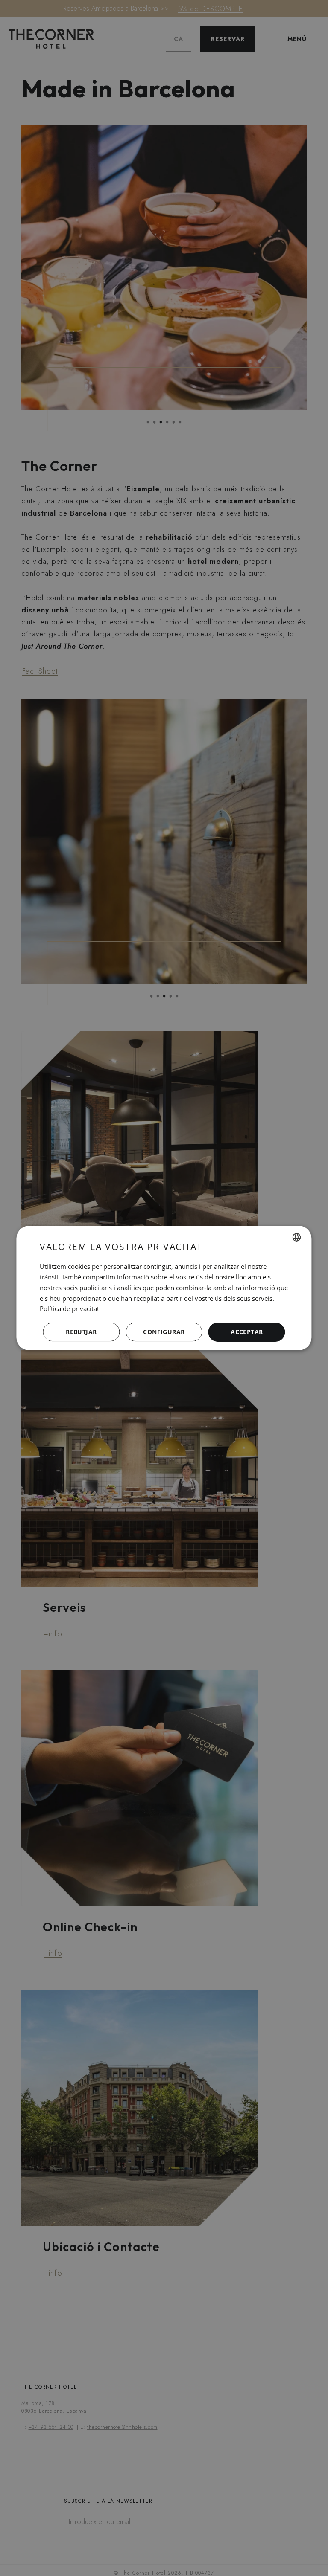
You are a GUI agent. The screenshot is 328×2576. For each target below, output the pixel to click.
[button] (164, 1332)
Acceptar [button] (247, 1332)
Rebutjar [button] (81, 1332)
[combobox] (297, 1237)
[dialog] (164, 1288)
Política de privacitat (69, 1308)
